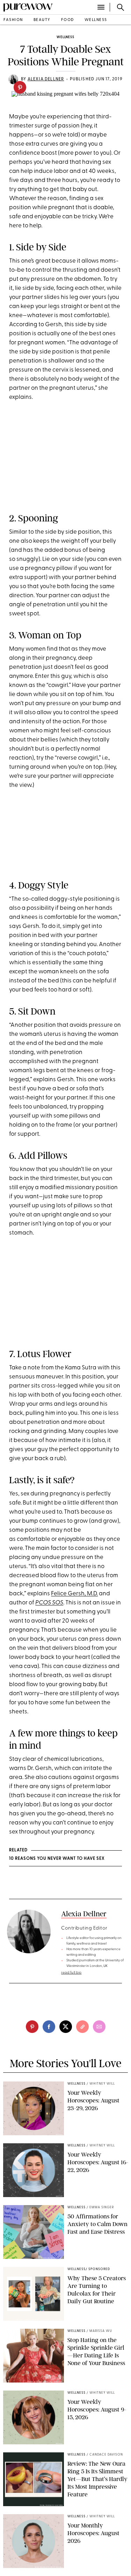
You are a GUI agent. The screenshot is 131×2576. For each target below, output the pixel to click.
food (68, 20)
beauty (42, 20)
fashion (13, 20)
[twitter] (66, 2027)
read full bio (71, 1973)
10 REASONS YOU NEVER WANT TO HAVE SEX (57, 1859)
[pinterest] (20, 87)
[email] (99, 2027)
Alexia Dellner (46, 79)
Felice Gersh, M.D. (74, 1594)
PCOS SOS (49, 1603)
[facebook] (49, 2027)
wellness (96, 20)
